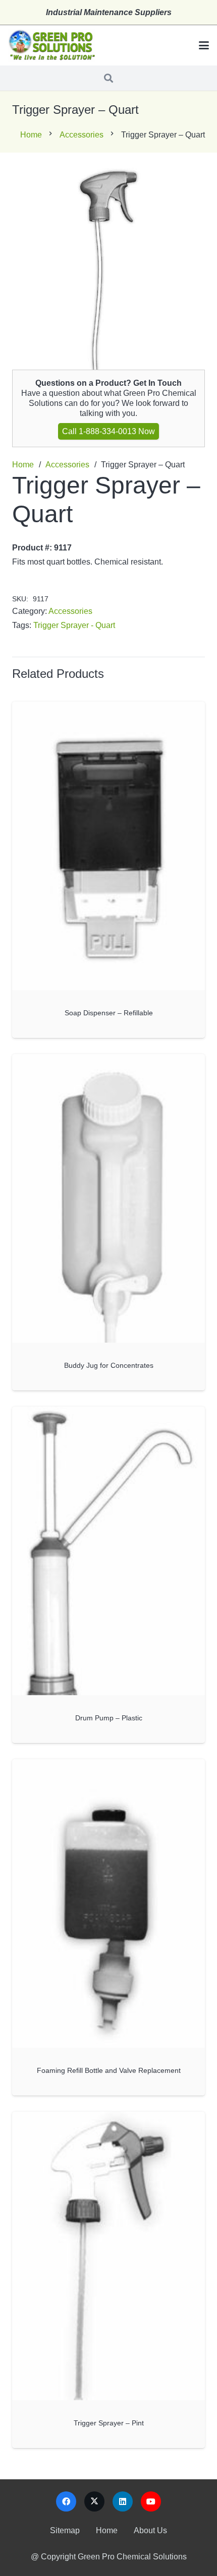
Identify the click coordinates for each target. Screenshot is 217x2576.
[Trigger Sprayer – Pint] (108, 2256)
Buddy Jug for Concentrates (109, 1365)
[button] (204, 45)
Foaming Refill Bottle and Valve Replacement (109, 2070)
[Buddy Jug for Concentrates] (108, 1198)
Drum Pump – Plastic (109, 1718)
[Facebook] (66, 2501)
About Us (150, 2530)
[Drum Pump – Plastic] (108, 1551)
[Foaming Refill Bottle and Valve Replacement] (108, 1903)
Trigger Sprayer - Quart (74, 625)
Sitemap (65, 2530)
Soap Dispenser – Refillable (109, 1013)
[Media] (51, 46)
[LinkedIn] (123, 2501)
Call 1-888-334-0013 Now (108, 431)
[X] (94, 2501)
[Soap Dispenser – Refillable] (108, 846)
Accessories (82, 135)
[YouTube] (151, 2501)
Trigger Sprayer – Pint (109, 2423)
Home (31, 135)
